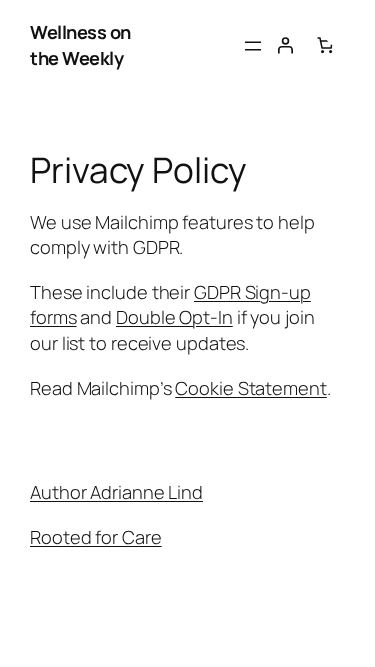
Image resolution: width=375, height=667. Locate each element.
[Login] (285, 45)
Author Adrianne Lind (116, 492)
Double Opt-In (174, 317)
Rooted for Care (96, 537)
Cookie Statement (250, 388)
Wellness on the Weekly (80, 45)
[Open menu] (253, 46)
